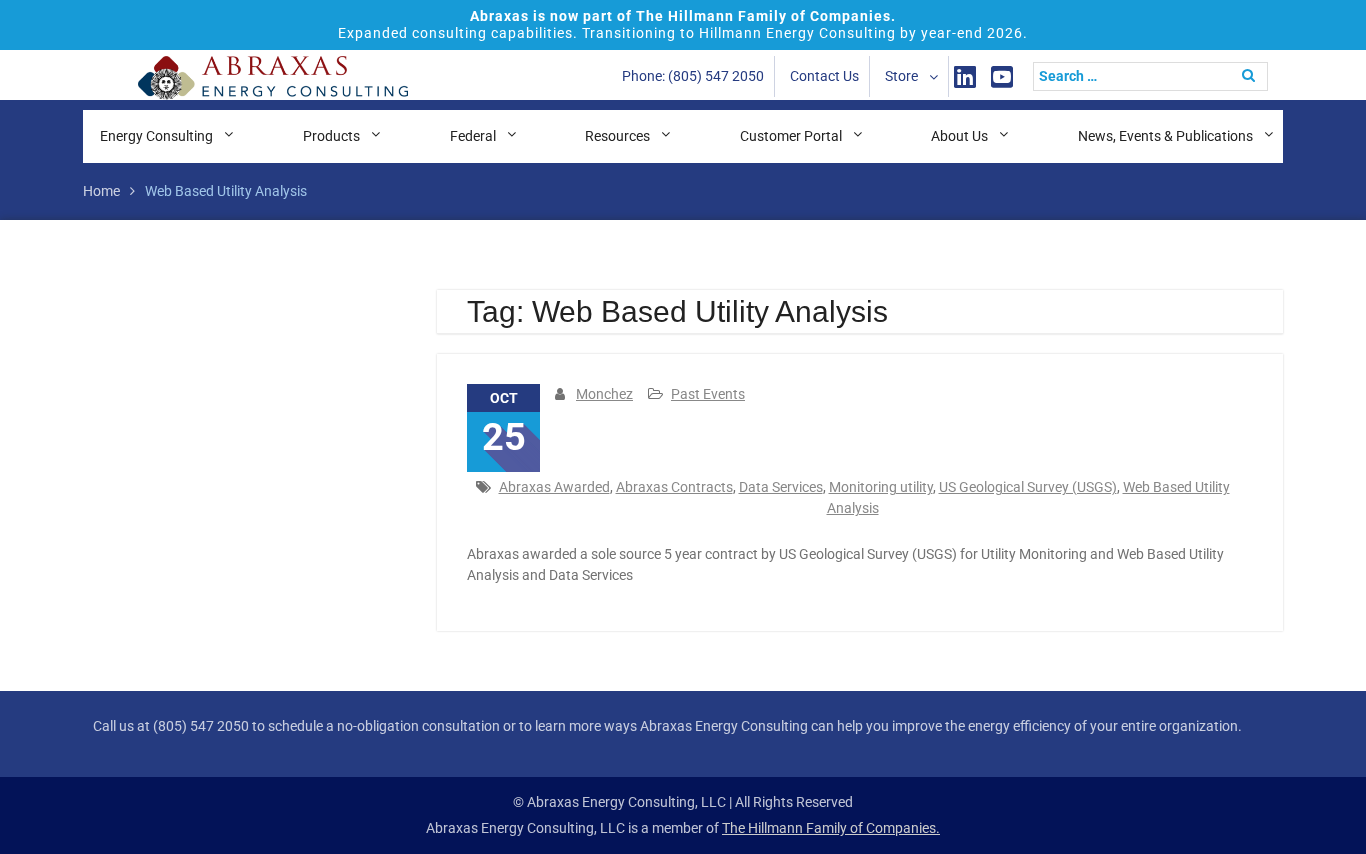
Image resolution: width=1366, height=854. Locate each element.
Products (331, 136)
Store (901, 76)
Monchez (604, 394)
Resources (617, 136)
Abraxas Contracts (674, 487)
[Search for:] (1155, 76)
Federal (473, 136)
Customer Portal (791, 136)
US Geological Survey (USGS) (1028, 487)
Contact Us (824, 76)
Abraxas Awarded (554, 487)
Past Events (708, 394)
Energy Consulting (156, 136)
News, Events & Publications (1165, 136)
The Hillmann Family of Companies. (831, 828)
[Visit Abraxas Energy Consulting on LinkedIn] (965, 76)
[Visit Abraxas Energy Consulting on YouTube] (1002, 76)
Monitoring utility (881, 487)
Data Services (781, 487)
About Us (959, 136)
